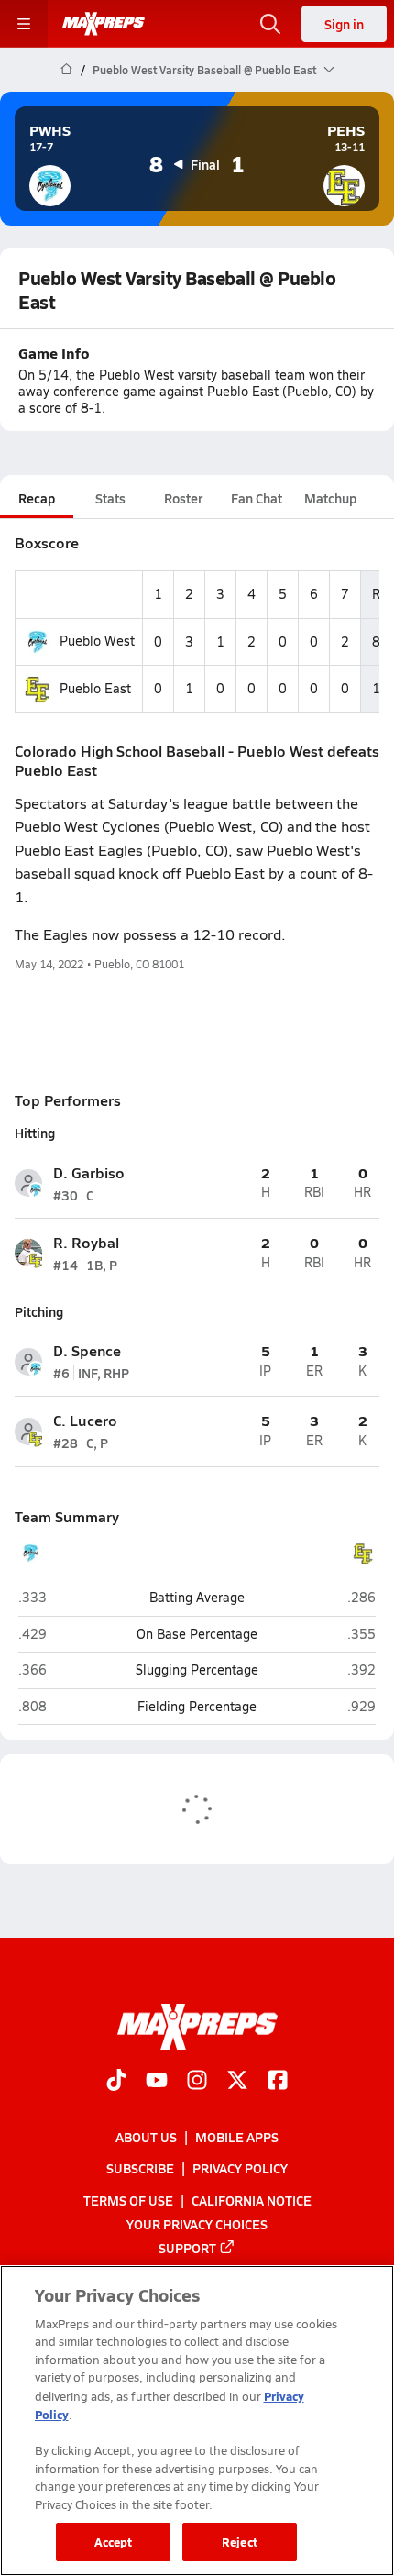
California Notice (252, 2199)
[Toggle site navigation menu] (24, 24)
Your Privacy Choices (197, 2224)
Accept (114, 2542)
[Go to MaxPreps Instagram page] (197, 2082)
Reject (240, 2542)
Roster (183, 498)
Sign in (344, 24)
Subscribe (140, 2168)
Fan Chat (257, 498)
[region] (197, 2421)
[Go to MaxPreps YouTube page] (157, 2082)
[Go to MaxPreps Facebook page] (278, 2082)
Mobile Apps (237, 2137)
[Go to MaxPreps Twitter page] (237, 2082)
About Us (146, 2137)
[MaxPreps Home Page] (66, 70)
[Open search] (270, 24)
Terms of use (128, 2199)
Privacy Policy (240, 2168)
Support (187, 2248)
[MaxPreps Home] (104, 24)
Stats (110, 498)
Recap (37, 498)
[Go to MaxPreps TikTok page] (116, 2082)
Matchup (330, 498)
